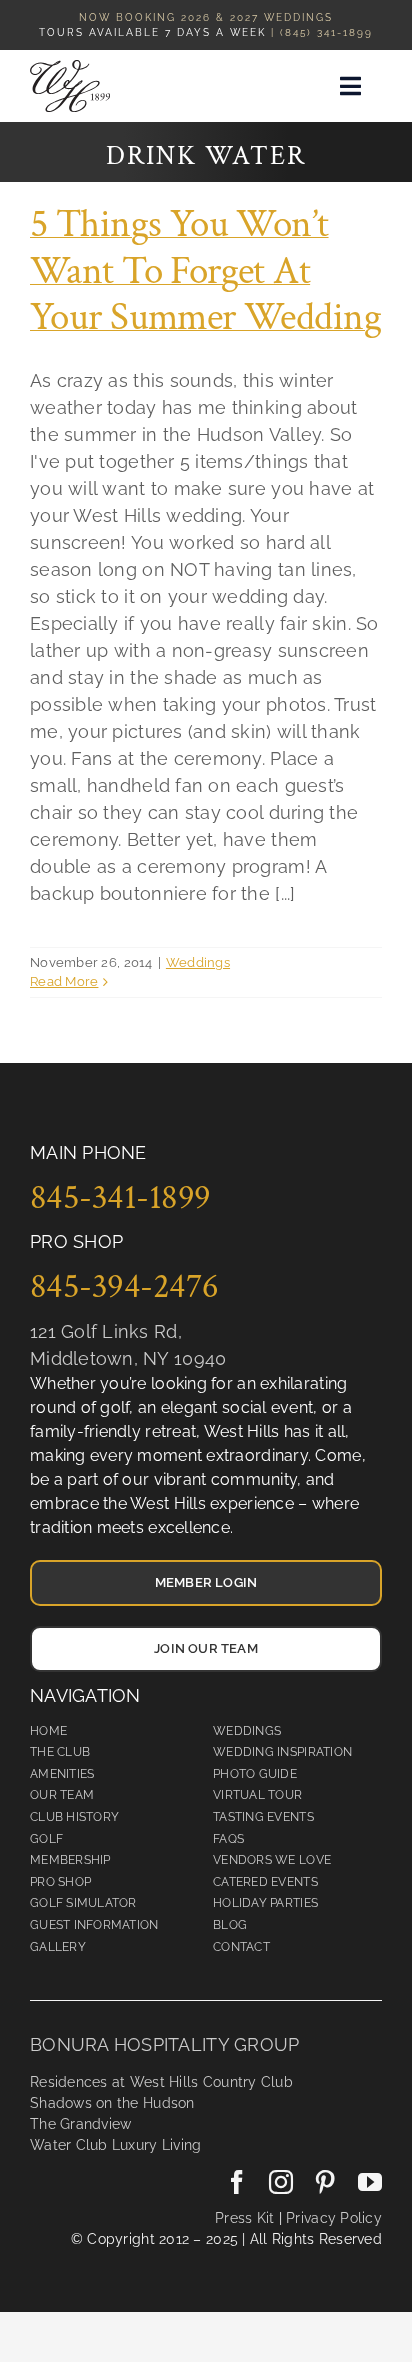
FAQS (228, 1839)
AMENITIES (62, 1774)
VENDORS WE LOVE (272, 1860)
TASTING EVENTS (263, 1817)
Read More (64, 981)
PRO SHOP (60, 1882)
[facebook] (237, 2182)
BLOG (230, 1925)
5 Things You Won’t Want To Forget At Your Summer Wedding (205, 271)
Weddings (198, 962)
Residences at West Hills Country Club (161, 2082)
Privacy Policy (332, 2218)
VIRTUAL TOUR (257, 1795)
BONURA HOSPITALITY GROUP (164, 2044)
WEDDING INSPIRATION (282, 1752)
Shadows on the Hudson (112, 2103)
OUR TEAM (62, 1795)
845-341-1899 (120, 1197)
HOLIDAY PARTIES (265, 1903)
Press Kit (244, 2218)
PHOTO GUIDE (255, 1774)
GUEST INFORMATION (94, 1925)
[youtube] (370, 2182)
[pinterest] (325, 2182)
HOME (48, 1731)
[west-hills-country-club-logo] (70, 68)
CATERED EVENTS (265, 1882)
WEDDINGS (247, 1731)
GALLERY (58, 1947)
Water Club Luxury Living (115, 2145)
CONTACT (241, 1947)
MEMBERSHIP (70, 1860)
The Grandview (81, 2124)
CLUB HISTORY (74, 1817)
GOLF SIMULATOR (83, 1903)
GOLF (46, 1839)
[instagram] (281, 2182)
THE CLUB (60, 1752)
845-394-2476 (124, 1286)
